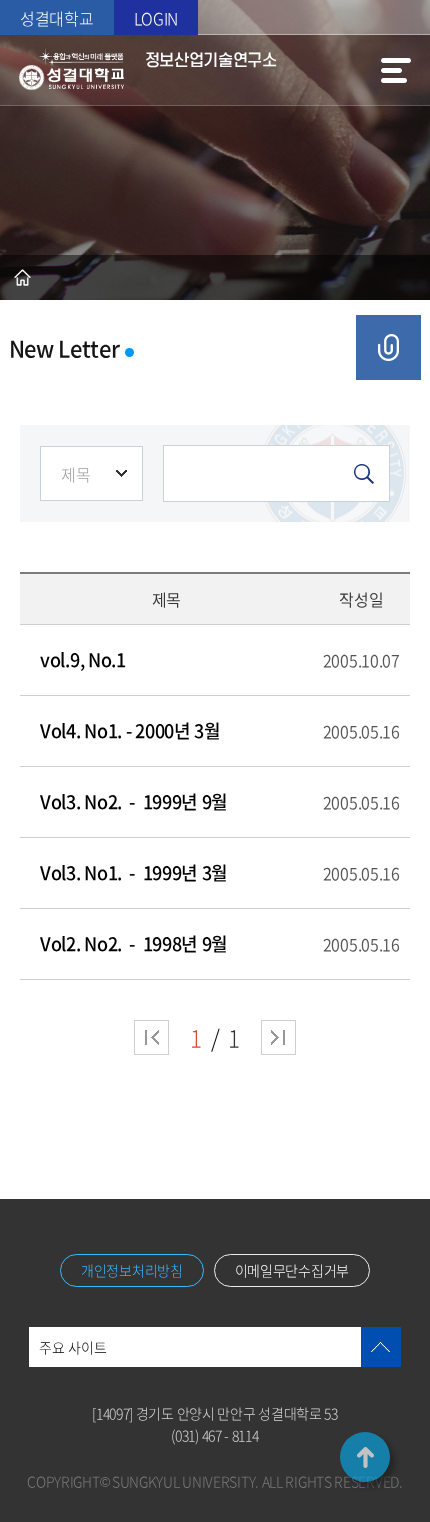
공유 (388, 347)
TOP (365, 1457)
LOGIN (156, 18)
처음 (151, 1037)
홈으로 (22, 277)
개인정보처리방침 (132, 1270)
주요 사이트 (73, 1347)
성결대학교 (57, 18)
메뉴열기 (396, 70)
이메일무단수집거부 (292, 1270)
